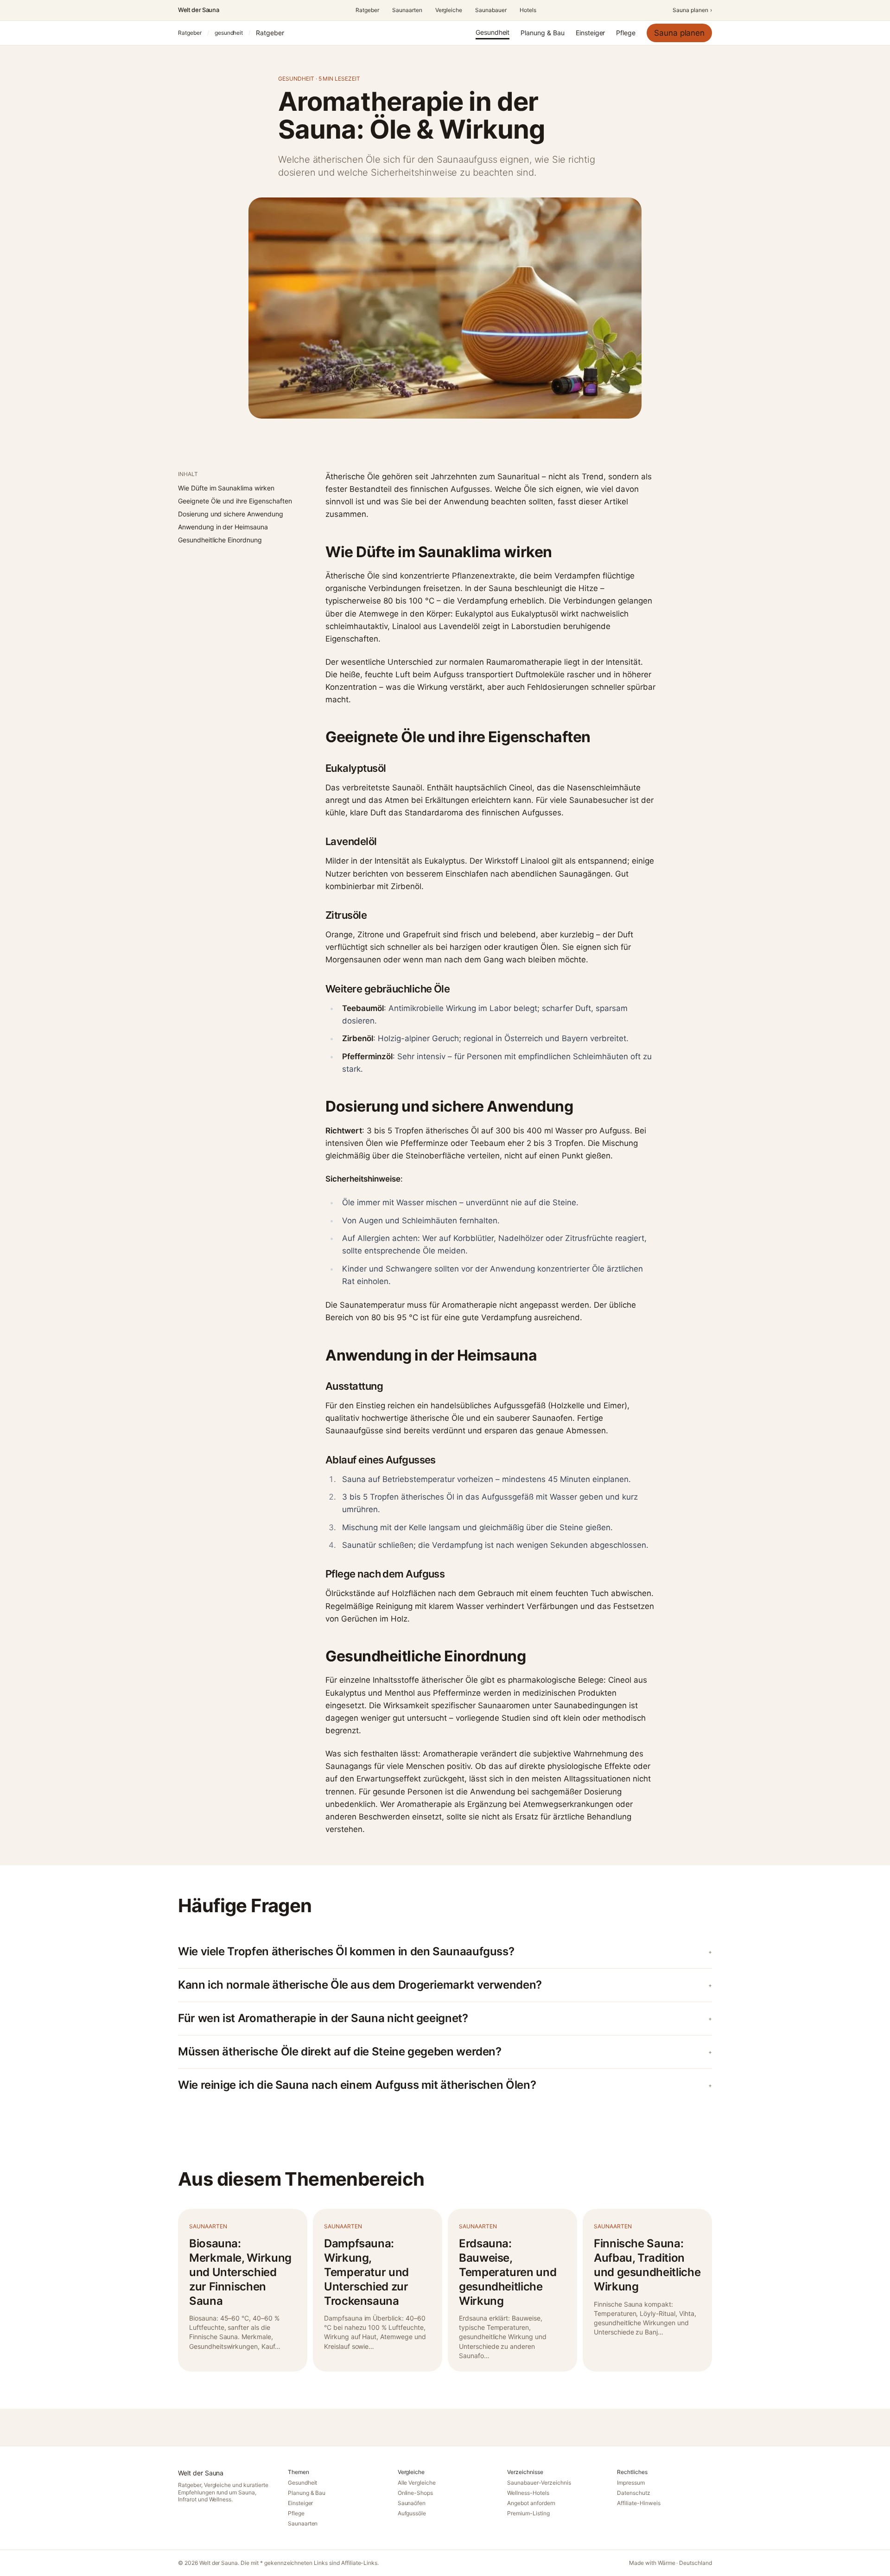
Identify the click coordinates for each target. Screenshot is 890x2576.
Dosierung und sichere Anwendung (231, 514)
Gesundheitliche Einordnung (220, 540)
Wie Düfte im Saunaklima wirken (226, 488)
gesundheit (229, 33)
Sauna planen (692, 10)
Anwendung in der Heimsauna (223, 527)
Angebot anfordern (531, 2503)
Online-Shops (416, 2493)
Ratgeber (367, 10)
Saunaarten (407, 10)
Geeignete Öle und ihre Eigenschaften (235, 501)
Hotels (528, 10)
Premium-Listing (528, 2513)
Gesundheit (493, 32)
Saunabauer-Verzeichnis (539, 2483)
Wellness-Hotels (528, 2493)
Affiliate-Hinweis (639, 2503)
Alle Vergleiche (417, 2483)
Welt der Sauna (198, 10)
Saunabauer (491, 10)
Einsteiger (591, 33)
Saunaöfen (412, 2503)
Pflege (626, 33)
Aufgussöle (412, 2513)
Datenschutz (634, 2493)
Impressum (631, 2483)
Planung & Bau (542, 33)
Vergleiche (449, 10)
